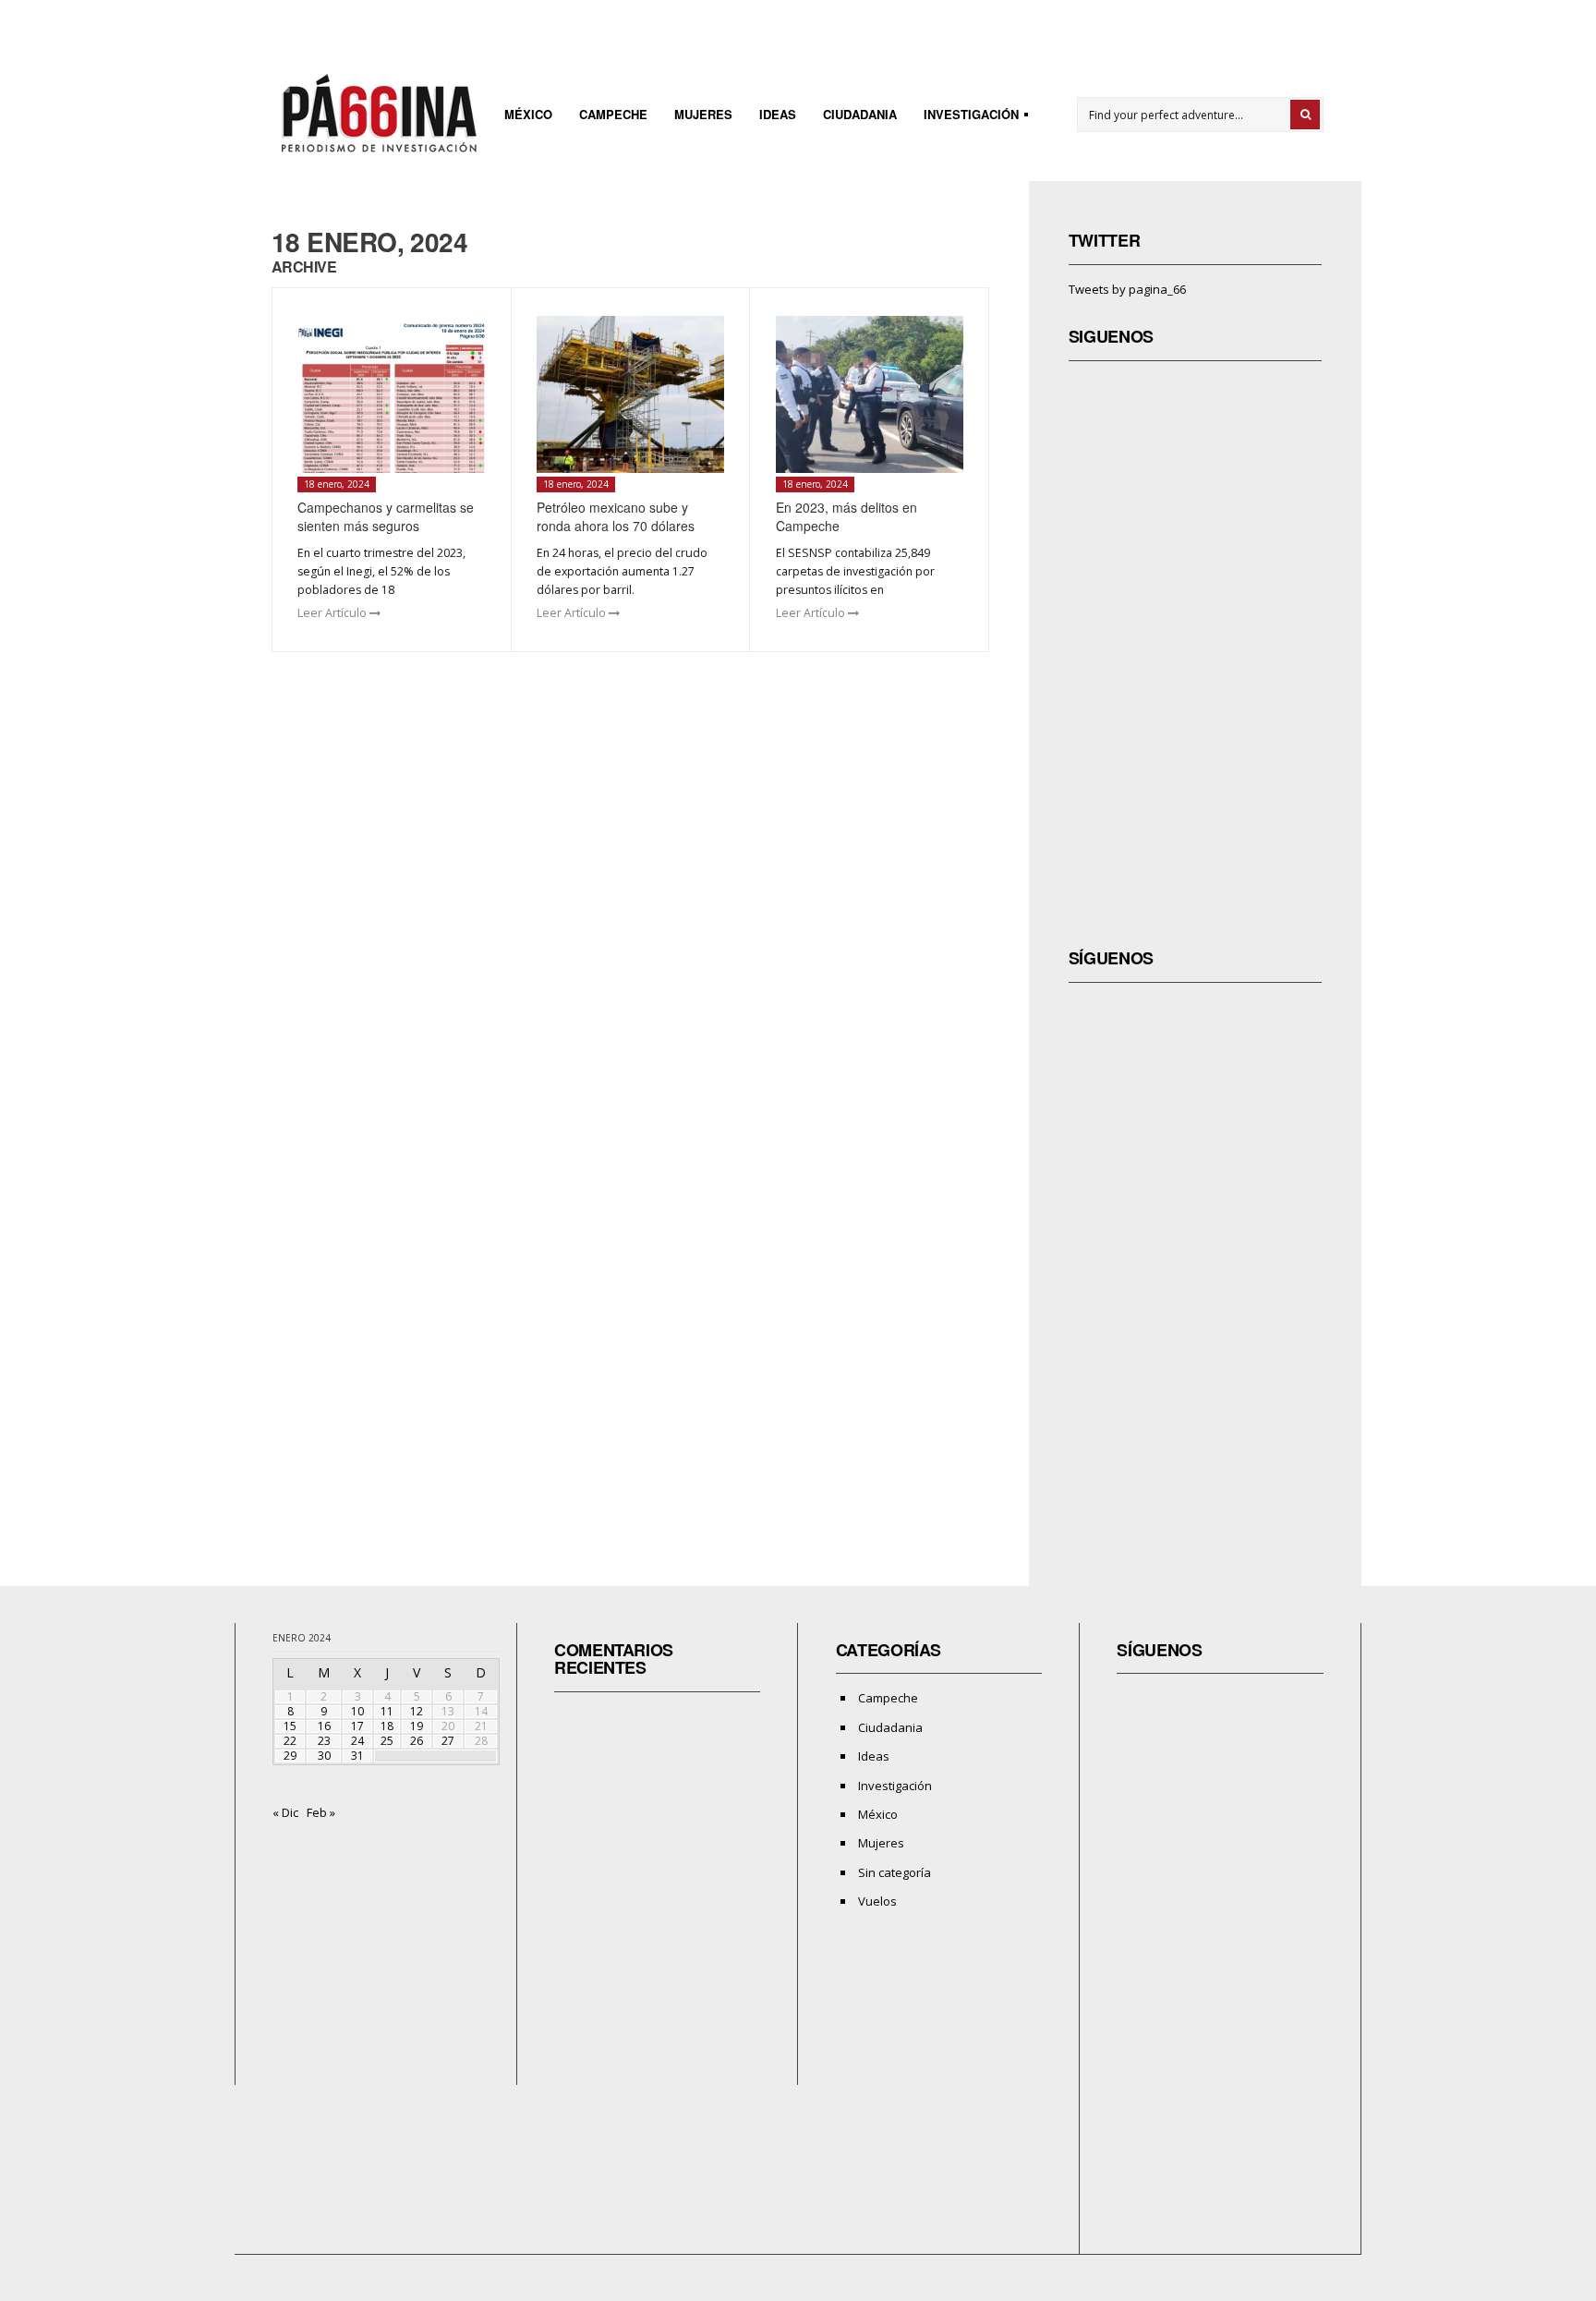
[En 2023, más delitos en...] (870, 394)
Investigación (966, 117)
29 (290, 1756)
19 (417, 1726)
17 (357, 1726)
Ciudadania (860, 114)
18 (387, 1726)
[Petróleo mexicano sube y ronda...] (630, 394)
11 (387, 1711)
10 (357, 1711)
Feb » (321, 1812)
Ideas (778, 114)
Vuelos (877, 1901)
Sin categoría (895, 1872)
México (528, 114)
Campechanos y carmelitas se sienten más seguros (386, 516)
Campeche (613, 114)
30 (324, 1756)
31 (357, 1756)
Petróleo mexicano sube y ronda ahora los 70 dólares (616, 516)
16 (324, 1726)
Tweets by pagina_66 (1127, 289)
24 (357, 1741)
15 (290, 1726)
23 (324, 1741)
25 (387, 1741)
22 (290, 1741)
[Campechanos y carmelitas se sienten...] (391, 394)
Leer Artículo (333, 613)
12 (417, 1711)
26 (417, 1741)
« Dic (285, 1812)
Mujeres (703, 114)
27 (448, 1741)
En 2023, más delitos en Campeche (846, 516)
